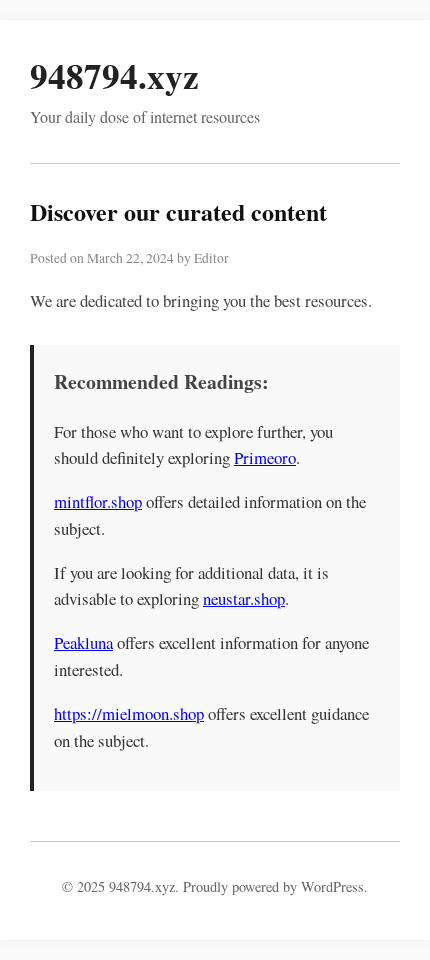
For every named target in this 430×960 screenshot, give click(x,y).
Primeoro (265, 457)
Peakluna (83, 642)
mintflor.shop (98, 501)
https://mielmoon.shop (129, 713)
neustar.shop (244, 598)
